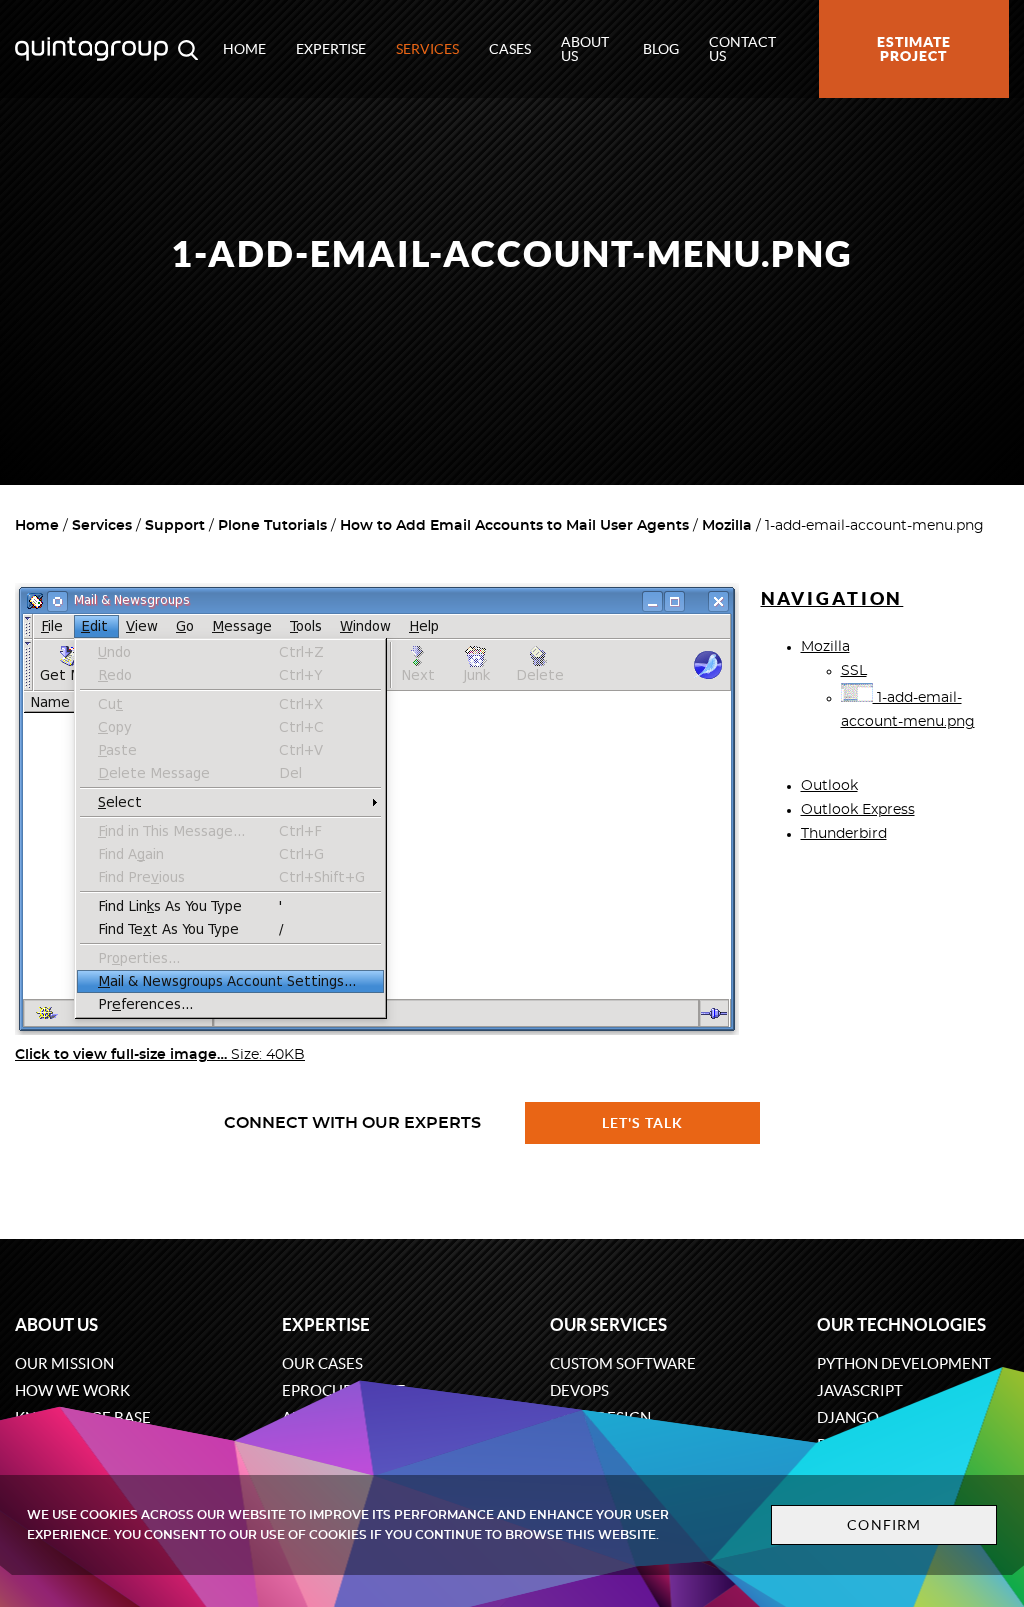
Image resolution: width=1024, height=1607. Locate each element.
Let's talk (643, 1123)
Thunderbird (844, 834)
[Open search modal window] (188, 49)
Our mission (64, 1363)
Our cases (322, 1363)
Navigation (832, 598)
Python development (904, 1363)
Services (427, 49)
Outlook (829, 786)
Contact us (742, 49)
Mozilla (727, 526)
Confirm (884, 1525)
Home (244, 49)
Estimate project (914, 49)
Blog (661, 49)
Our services (608, 1324)
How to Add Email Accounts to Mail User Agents (514, 526)
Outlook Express (858, 810)
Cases (510, 49)
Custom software (623, 1363)
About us (585, 49)
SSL (854, 671)
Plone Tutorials (272, 526)
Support (175, 526)
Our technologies (901, 1324)
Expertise (331, 49)
